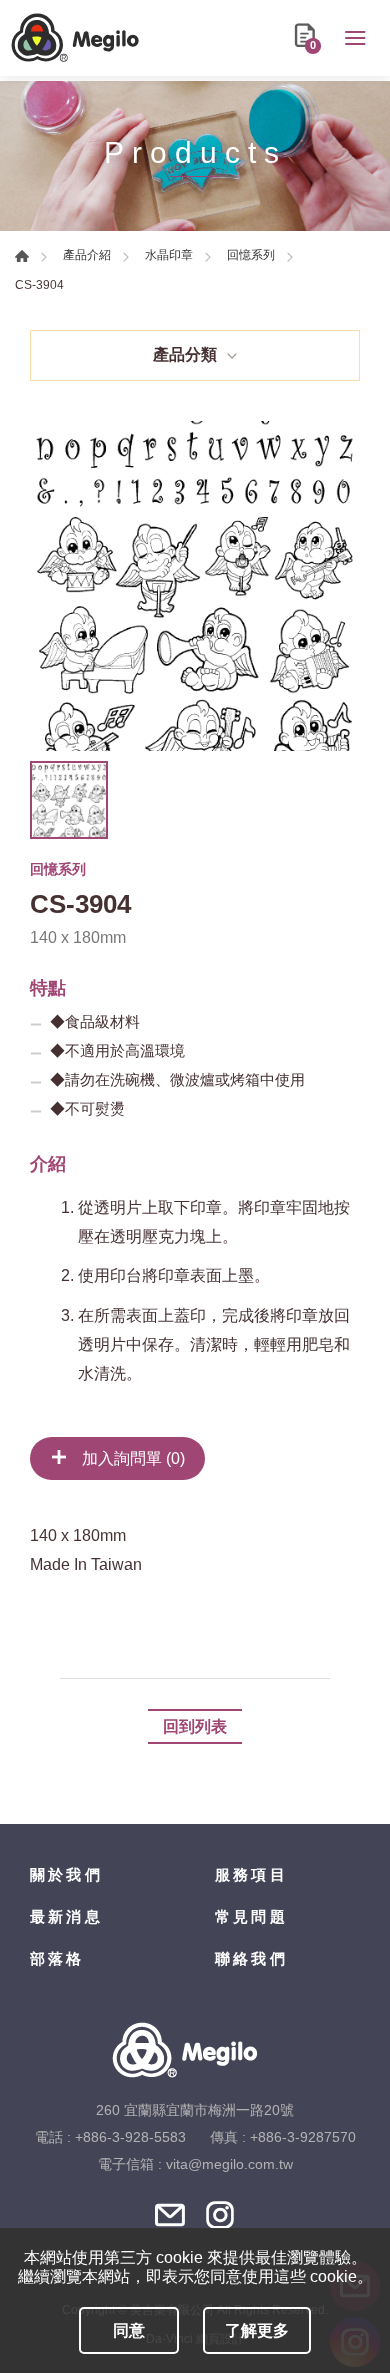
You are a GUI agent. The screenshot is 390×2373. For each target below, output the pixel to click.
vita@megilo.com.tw (229, 2164)
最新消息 (66, 1916)
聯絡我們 (251, 1958)
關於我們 (66, 1874)
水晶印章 (169, 255)
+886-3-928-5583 (130, 2137)
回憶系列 (251, 255)
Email (170, 2215)
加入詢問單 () (131, 1458)
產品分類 (185, 354)
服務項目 (251, 1874)
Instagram (220, 2215)
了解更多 (257, 2330)
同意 (129, 2330)
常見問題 (251, 1916)
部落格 (57, 1958)
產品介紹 (87, 255)
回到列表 (195, 1726)
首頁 (22, 256)
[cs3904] (195, 586)
